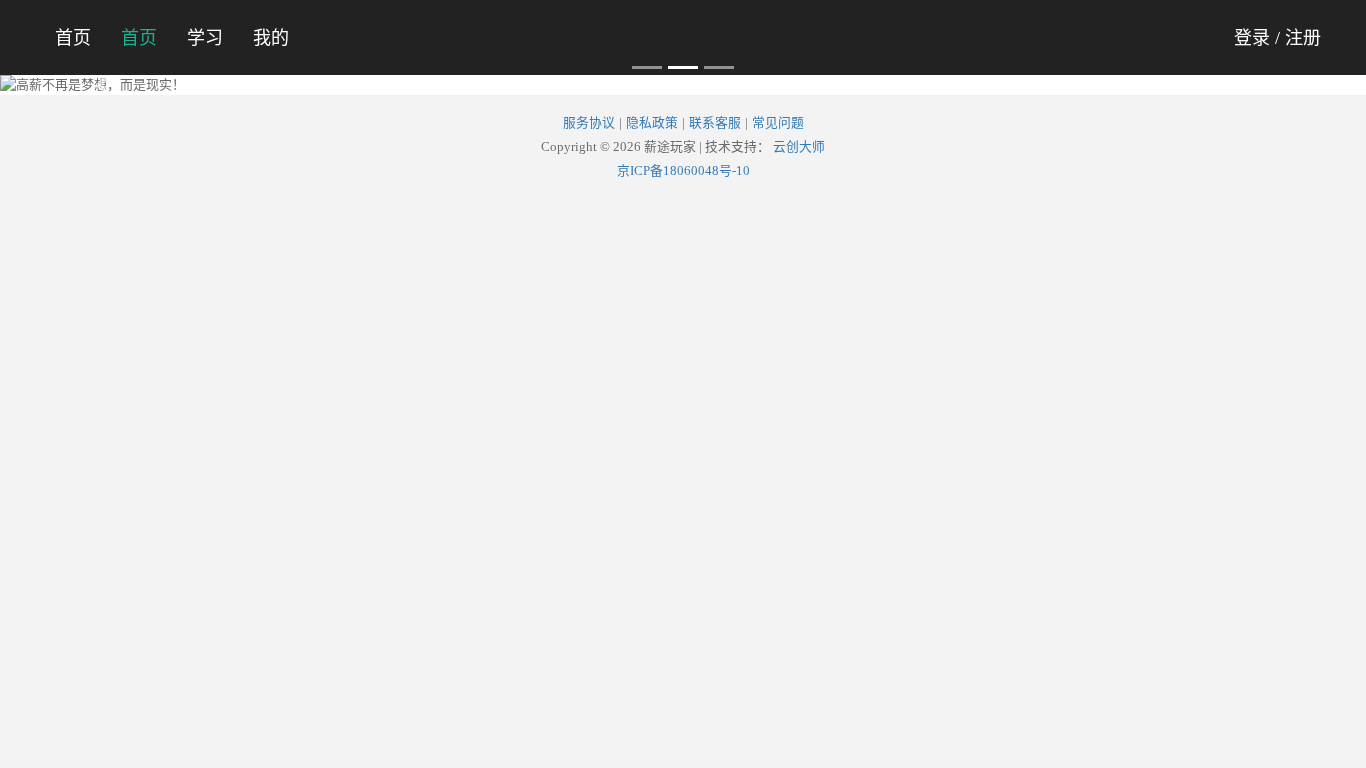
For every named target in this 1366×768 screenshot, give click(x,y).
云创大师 (799, 147)
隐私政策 (652, 123)
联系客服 (715, 123)
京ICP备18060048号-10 (683, 171)
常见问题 (778, 123)
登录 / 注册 (1277, 38)
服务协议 (589, 123)
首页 (73, 38)
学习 (205, 38)
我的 (271, 38)
